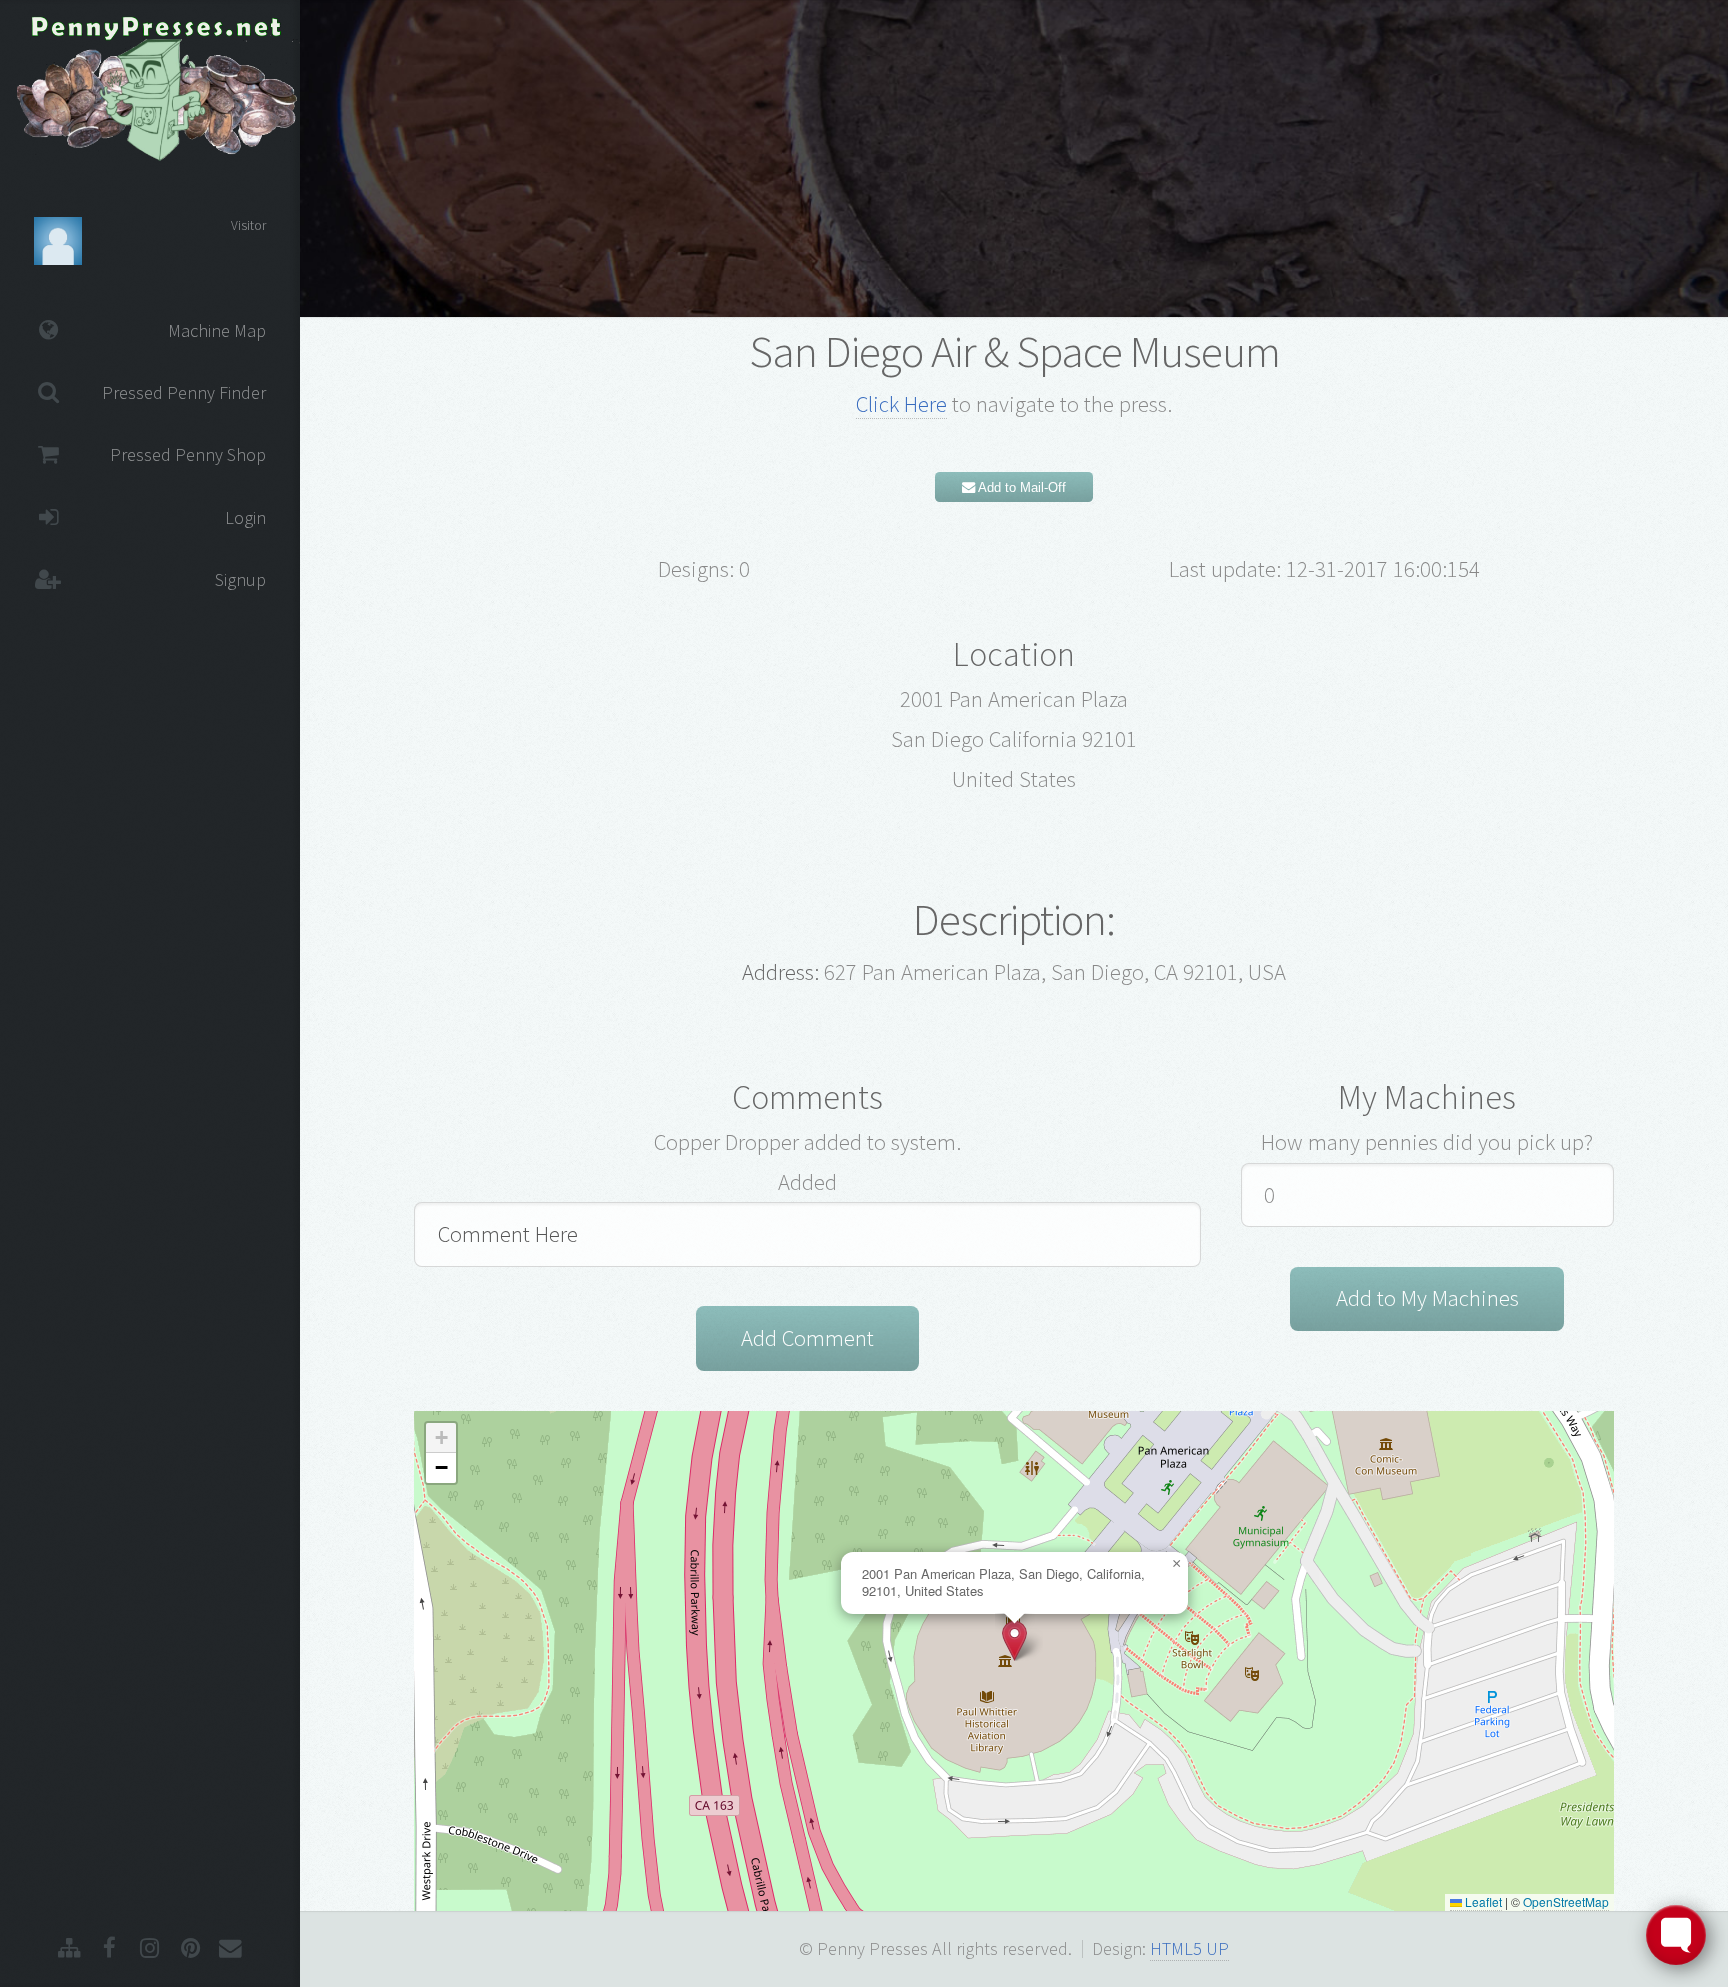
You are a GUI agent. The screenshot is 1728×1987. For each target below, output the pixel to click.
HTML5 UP (1189, 1948)
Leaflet (1482, 1901)
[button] (1014, 1640)
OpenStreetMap (1566, 1901)
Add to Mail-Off (1020, 487)
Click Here (901, 404)
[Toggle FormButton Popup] (1676, 1935)
